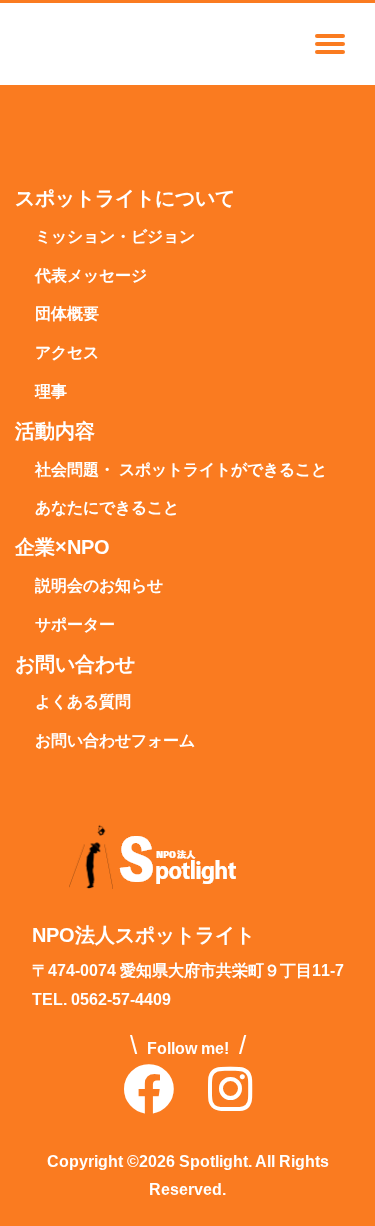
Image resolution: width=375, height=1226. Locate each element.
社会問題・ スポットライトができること (181, 470)
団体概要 (67, 314)
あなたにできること (107, 508)
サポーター (75, 625)
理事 (51, 392)
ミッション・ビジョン (115, 237)
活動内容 (55, 432)
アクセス (67, 353)
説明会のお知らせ (99, 586)
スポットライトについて (125, 199)
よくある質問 (83, 702)
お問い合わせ (75, 665)
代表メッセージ (91, 276)
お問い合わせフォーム (115, 741)
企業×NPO (62, 548)
